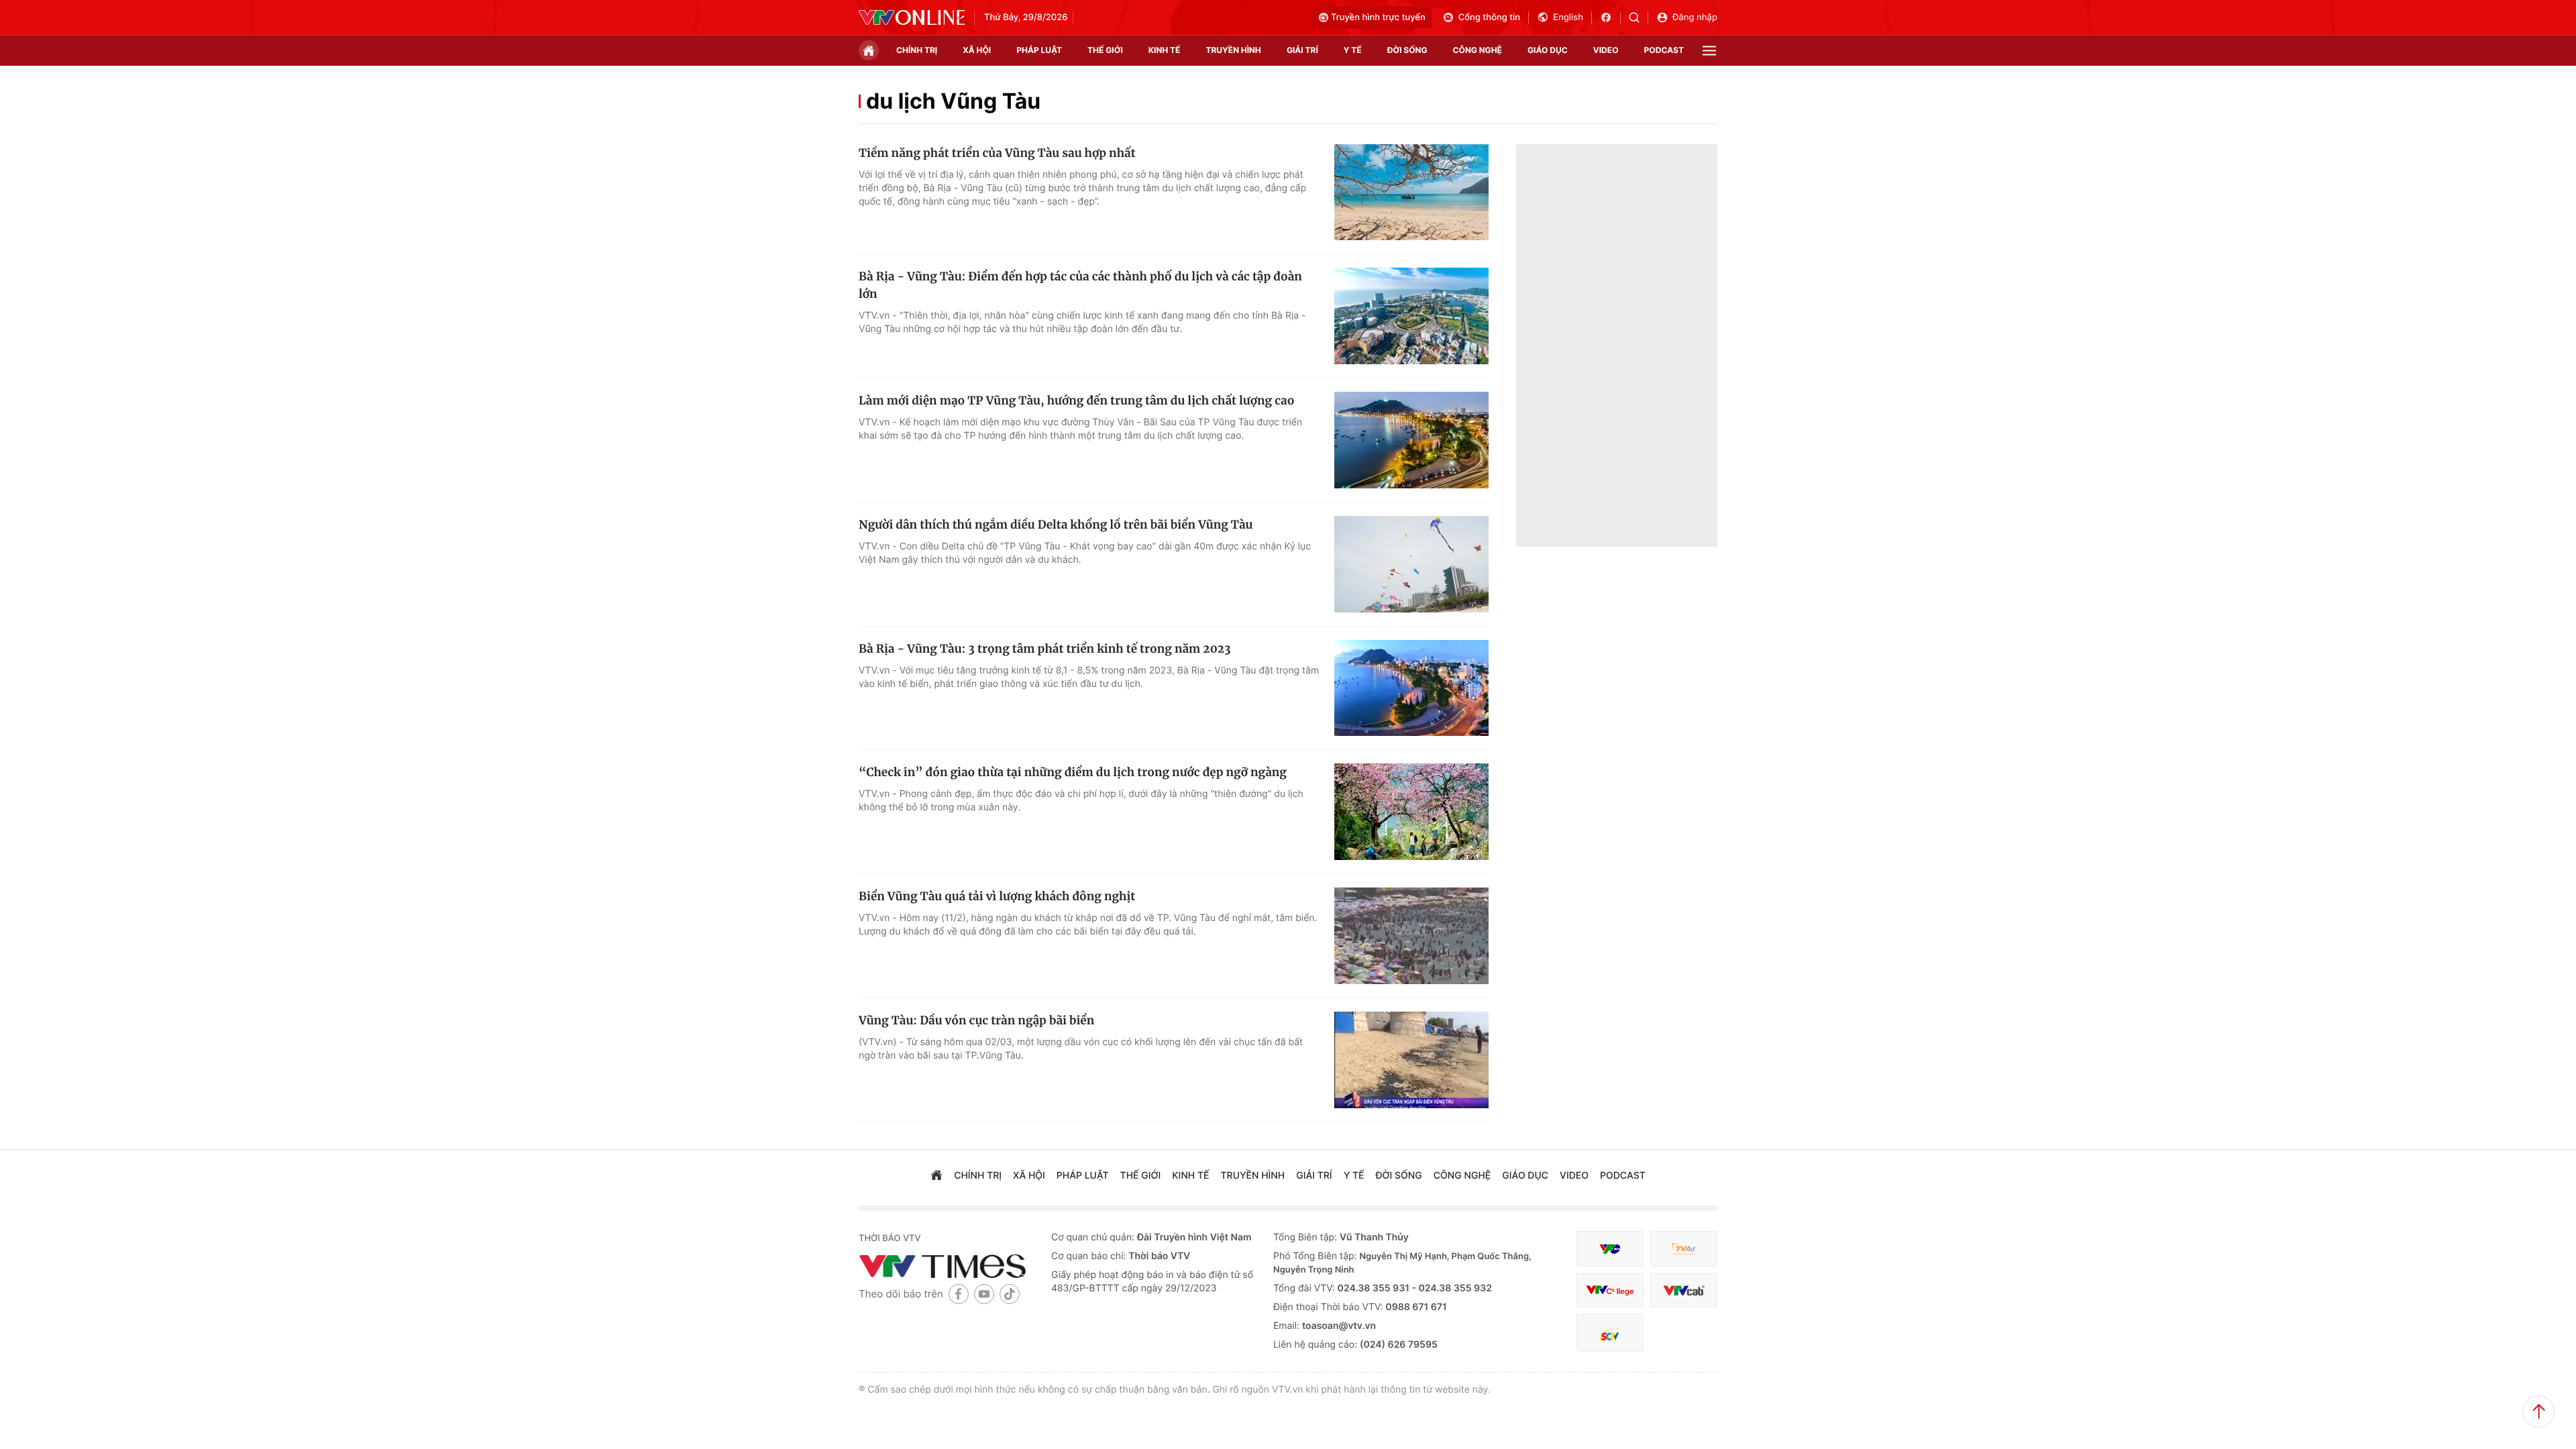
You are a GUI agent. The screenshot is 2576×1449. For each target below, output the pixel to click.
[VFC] (1610, 1249)
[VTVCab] (1684, 1290)
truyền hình (1233, 50)
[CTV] (1610, 1290)
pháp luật (1039, 50)
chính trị (917, 50)
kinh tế (1165, 50)
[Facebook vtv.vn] (1610, 17)
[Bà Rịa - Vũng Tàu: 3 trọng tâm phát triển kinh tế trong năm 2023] (1411, 688)
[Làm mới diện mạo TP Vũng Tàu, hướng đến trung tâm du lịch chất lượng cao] (1411, 440)
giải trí (1302, 50)
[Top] (2538, 1411)
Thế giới (1105, 50)
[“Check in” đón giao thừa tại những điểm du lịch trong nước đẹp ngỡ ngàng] (1411, 812)
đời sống (1407, 50)
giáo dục (1548, 50)
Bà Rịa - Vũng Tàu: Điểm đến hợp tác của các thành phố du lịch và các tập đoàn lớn (1080, 285)
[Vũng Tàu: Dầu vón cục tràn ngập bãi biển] (1411, 1060)
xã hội (977, 50)
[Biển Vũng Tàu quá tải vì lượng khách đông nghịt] (1411, 936)
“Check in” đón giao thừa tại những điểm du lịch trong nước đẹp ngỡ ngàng (1073, 772)
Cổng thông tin (1489, 17)
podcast (1664, 50)
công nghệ (1478, 50)
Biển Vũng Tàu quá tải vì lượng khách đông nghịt (997, 896)
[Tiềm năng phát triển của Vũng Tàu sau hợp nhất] (1411, 193)
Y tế (1353, 50)
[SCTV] (1610, 1333)
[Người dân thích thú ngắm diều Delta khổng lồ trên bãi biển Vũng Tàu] (1411, 564)
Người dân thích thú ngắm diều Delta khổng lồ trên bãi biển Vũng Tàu (1056, 525)
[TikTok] (1010, 1294)
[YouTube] (984, 1294)
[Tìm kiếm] (1639, 17)
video (1606, 50)
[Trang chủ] (869, 50)
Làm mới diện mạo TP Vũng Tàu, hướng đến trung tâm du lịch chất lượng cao (1076, 400)
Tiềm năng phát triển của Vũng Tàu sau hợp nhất (997, 153)
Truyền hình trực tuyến (1378, 17)
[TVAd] (1684, 1249)
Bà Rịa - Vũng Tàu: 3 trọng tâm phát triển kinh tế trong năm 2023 (1045, 649)
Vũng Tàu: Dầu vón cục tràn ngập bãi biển (976, 1020)
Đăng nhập (1695, 17)
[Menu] (1709, 51)
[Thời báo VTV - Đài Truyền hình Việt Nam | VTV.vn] (912, 17)
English (1568, 17)
